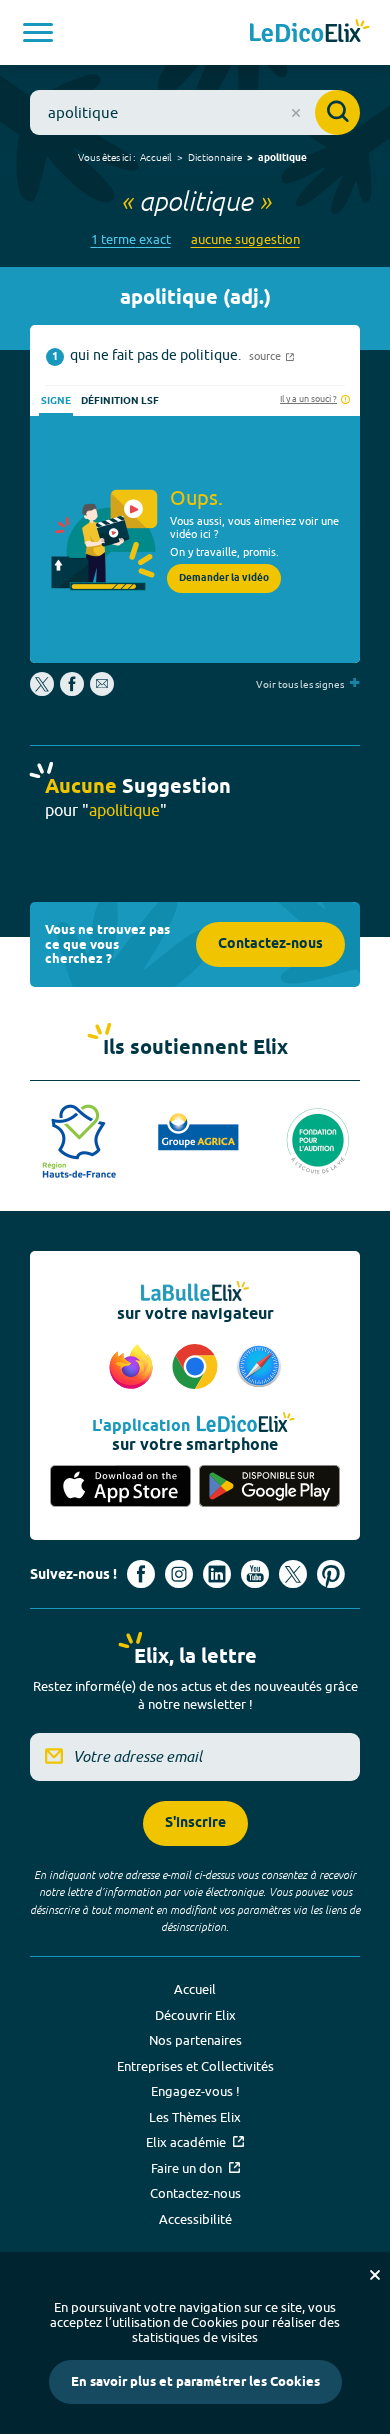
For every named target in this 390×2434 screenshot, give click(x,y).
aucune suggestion (245, 239)
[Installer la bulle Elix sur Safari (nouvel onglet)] (259, 1368)
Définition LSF (120, 401)
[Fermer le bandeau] (375, 2275)
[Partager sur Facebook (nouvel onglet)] (72, 691)
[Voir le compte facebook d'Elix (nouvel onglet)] (141, 1574)
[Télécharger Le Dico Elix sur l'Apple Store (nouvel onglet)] (120, 1487)
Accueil (156, 157)
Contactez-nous (270, 944)
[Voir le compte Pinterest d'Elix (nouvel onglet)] (331, 1574)
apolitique (282, 158)
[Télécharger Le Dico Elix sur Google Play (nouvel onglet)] (269, 1487)
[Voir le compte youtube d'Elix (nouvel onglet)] (255, 1574)
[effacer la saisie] (296, 113)
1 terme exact (131, 239)
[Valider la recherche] (337, 112)
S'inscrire (195, 1823)
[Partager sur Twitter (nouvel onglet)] (43, 691)
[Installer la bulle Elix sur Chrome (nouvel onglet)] (198, 1368)
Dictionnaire (215, 157)
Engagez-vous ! (195, 2091)
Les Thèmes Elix (195, 2117)
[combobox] (195, 112)
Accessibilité (195, 2219)
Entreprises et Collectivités (195, 2066)
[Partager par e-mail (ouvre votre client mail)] (102, 691)
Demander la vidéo (224, 578)
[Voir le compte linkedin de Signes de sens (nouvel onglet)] (217, 1574)
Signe (56, 401)
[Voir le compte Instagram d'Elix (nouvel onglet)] (179, 1574)
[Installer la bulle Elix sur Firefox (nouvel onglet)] (134, 1368)
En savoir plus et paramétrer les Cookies (195, 2382)
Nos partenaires (195, 2040)
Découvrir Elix (195, 2015)
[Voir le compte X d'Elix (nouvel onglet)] (293, 1574)
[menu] (38, 32)
